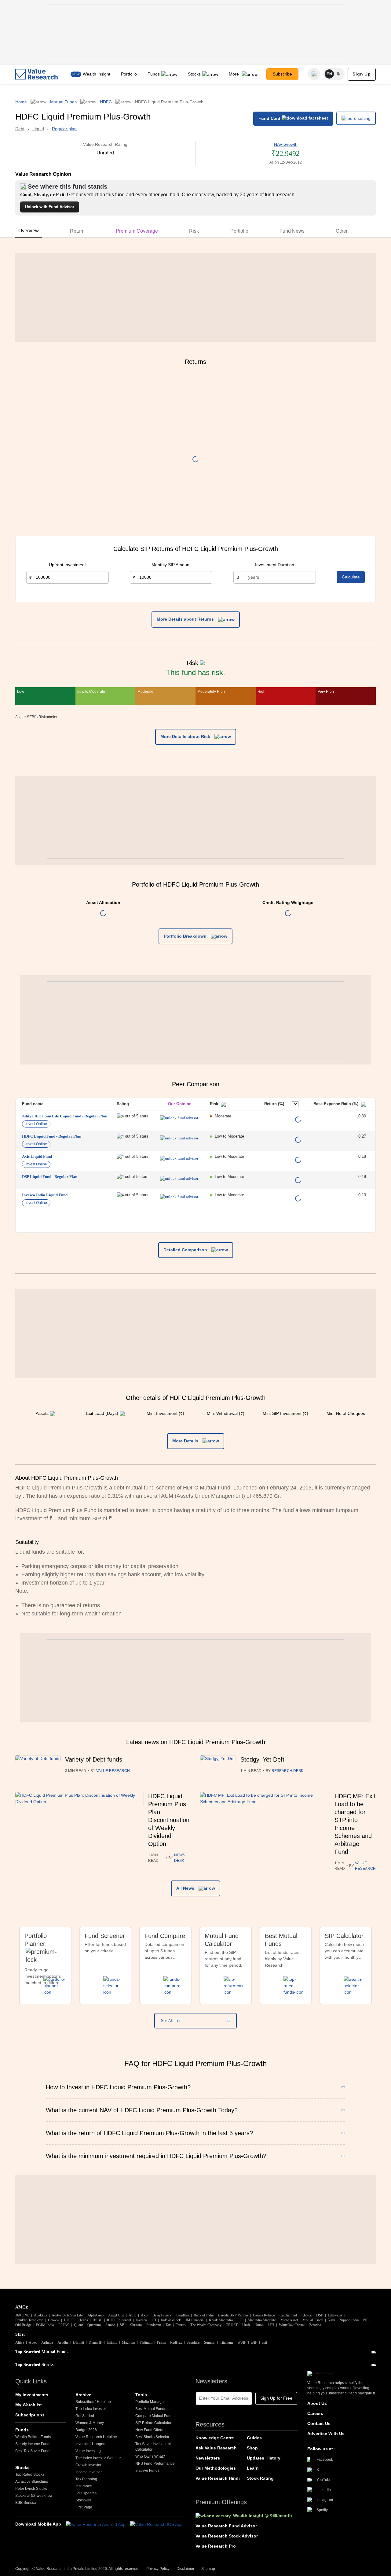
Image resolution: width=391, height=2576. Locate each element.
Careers (315, 2413)
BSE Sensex (26, 2503)
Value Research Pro (216, 2546)
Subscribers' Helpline (93, 2402)
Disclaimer (185, 2569)
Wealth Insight (97, 74)
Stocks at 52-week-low (34, 2496)
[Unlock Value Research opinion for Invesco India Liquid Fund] (179, 1197)
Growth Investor (88, 2465)
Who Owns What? (150, 2456)
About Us (317, 2403)
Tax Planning (86, 2479)
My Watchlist (29, 2405)
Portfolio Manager (150, 2402)
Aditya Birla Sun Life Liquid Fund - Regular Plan (65, 1116)
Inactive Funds (147, 2471)
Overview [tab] (29, 231)
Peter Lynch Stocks (31, 2489)
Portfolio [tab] (239, 231)
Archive (83, 2395)
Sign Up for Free (276, 2398)
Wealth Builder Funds (33, 2437)
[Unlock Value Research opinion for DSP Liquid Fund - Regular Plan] (179, 1178)
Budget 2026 (86, 2430)
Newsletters (208, 2458)
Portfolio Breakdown (186, 936)
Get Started (85, 2416)
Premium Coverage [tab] (137, 231)
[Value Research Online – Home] (37, 74)
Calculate (351, 577)
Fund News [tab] (292, 231)
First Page (84, 2507)
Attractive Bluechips (32, 2482)
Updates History (264, 2458)
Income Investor (89, 2472)
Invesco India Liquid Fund (45, 1195)
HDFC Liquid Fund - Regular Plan (52, 1136)
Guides (254, 2438)
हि (338, 74)
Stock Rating (260, 2478)
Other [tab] (342, 231)
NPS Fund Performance (155, 2463)
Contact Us (319, 2423)
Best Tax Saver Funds (33, 2451)
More (234, 74)
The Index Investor (91, 2409)
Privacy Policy (158, 2569)
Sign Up (362, 74)
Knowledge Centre (215, 2438)
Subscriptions (30, 2415)
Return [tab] (77, 231)
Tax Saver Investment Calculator (153, 2447)
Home (21, 102)
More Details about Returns (186, 619)
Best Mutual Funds (151, 2409)
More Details (186, 1441)
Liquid (38, 129)
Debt (20, 129)
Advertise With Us (326, 2434)
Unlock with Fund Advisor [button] (50, 207)
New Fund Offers (149, 2430)
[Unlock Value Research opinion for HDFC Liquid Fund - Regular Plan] (179, 1138)
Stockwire (84, 2500)
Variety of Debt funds (94, 1759)
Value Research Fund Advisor (226, 2526)
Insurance (84, 2486)
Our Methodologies (216, 2468)
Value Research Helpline (96, 2437)
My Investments (32, 2395)
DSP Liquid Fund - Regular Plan (50, 1177)
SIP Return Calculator (153, 2423)
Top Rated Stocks (30, 2475)
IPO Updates (86, 2493)
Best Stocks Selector (152, 2437)
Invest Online (36, 1124)
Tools (141, 2395)
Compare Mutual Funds (155, 2416)
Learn (253, 2468)
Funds (154, 74)
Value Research (113, 1771)
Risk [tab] (194, 231)
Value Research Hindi (218, 2478)
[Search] (314, 74)
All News (186, 1888)
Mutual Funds (63, 102)
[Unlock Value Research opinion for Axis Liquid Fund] (179, 1158)
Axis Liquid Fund (37, 1156)
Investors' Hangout (91, 2444)
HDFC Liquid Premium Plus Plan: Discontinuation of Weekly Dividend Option (169, 1820)
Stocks (194, 74)
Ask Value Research (216, 2448)
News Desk (180, 1858)
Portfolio (129, 74)
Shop (252, 2448)
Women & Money (90, 2423)
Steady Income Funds (33, 2444)
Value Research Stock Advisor (227, 2536)
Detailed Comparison (186, 1250)
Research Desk (287, 1771)
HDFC (106, 102)
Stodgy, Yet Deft (262, 1759)
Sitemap (208, 2569)
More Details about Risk (186, 736)
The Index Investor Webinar (98, 2458)
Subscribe (282, 74)
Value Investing (88, 2451)
